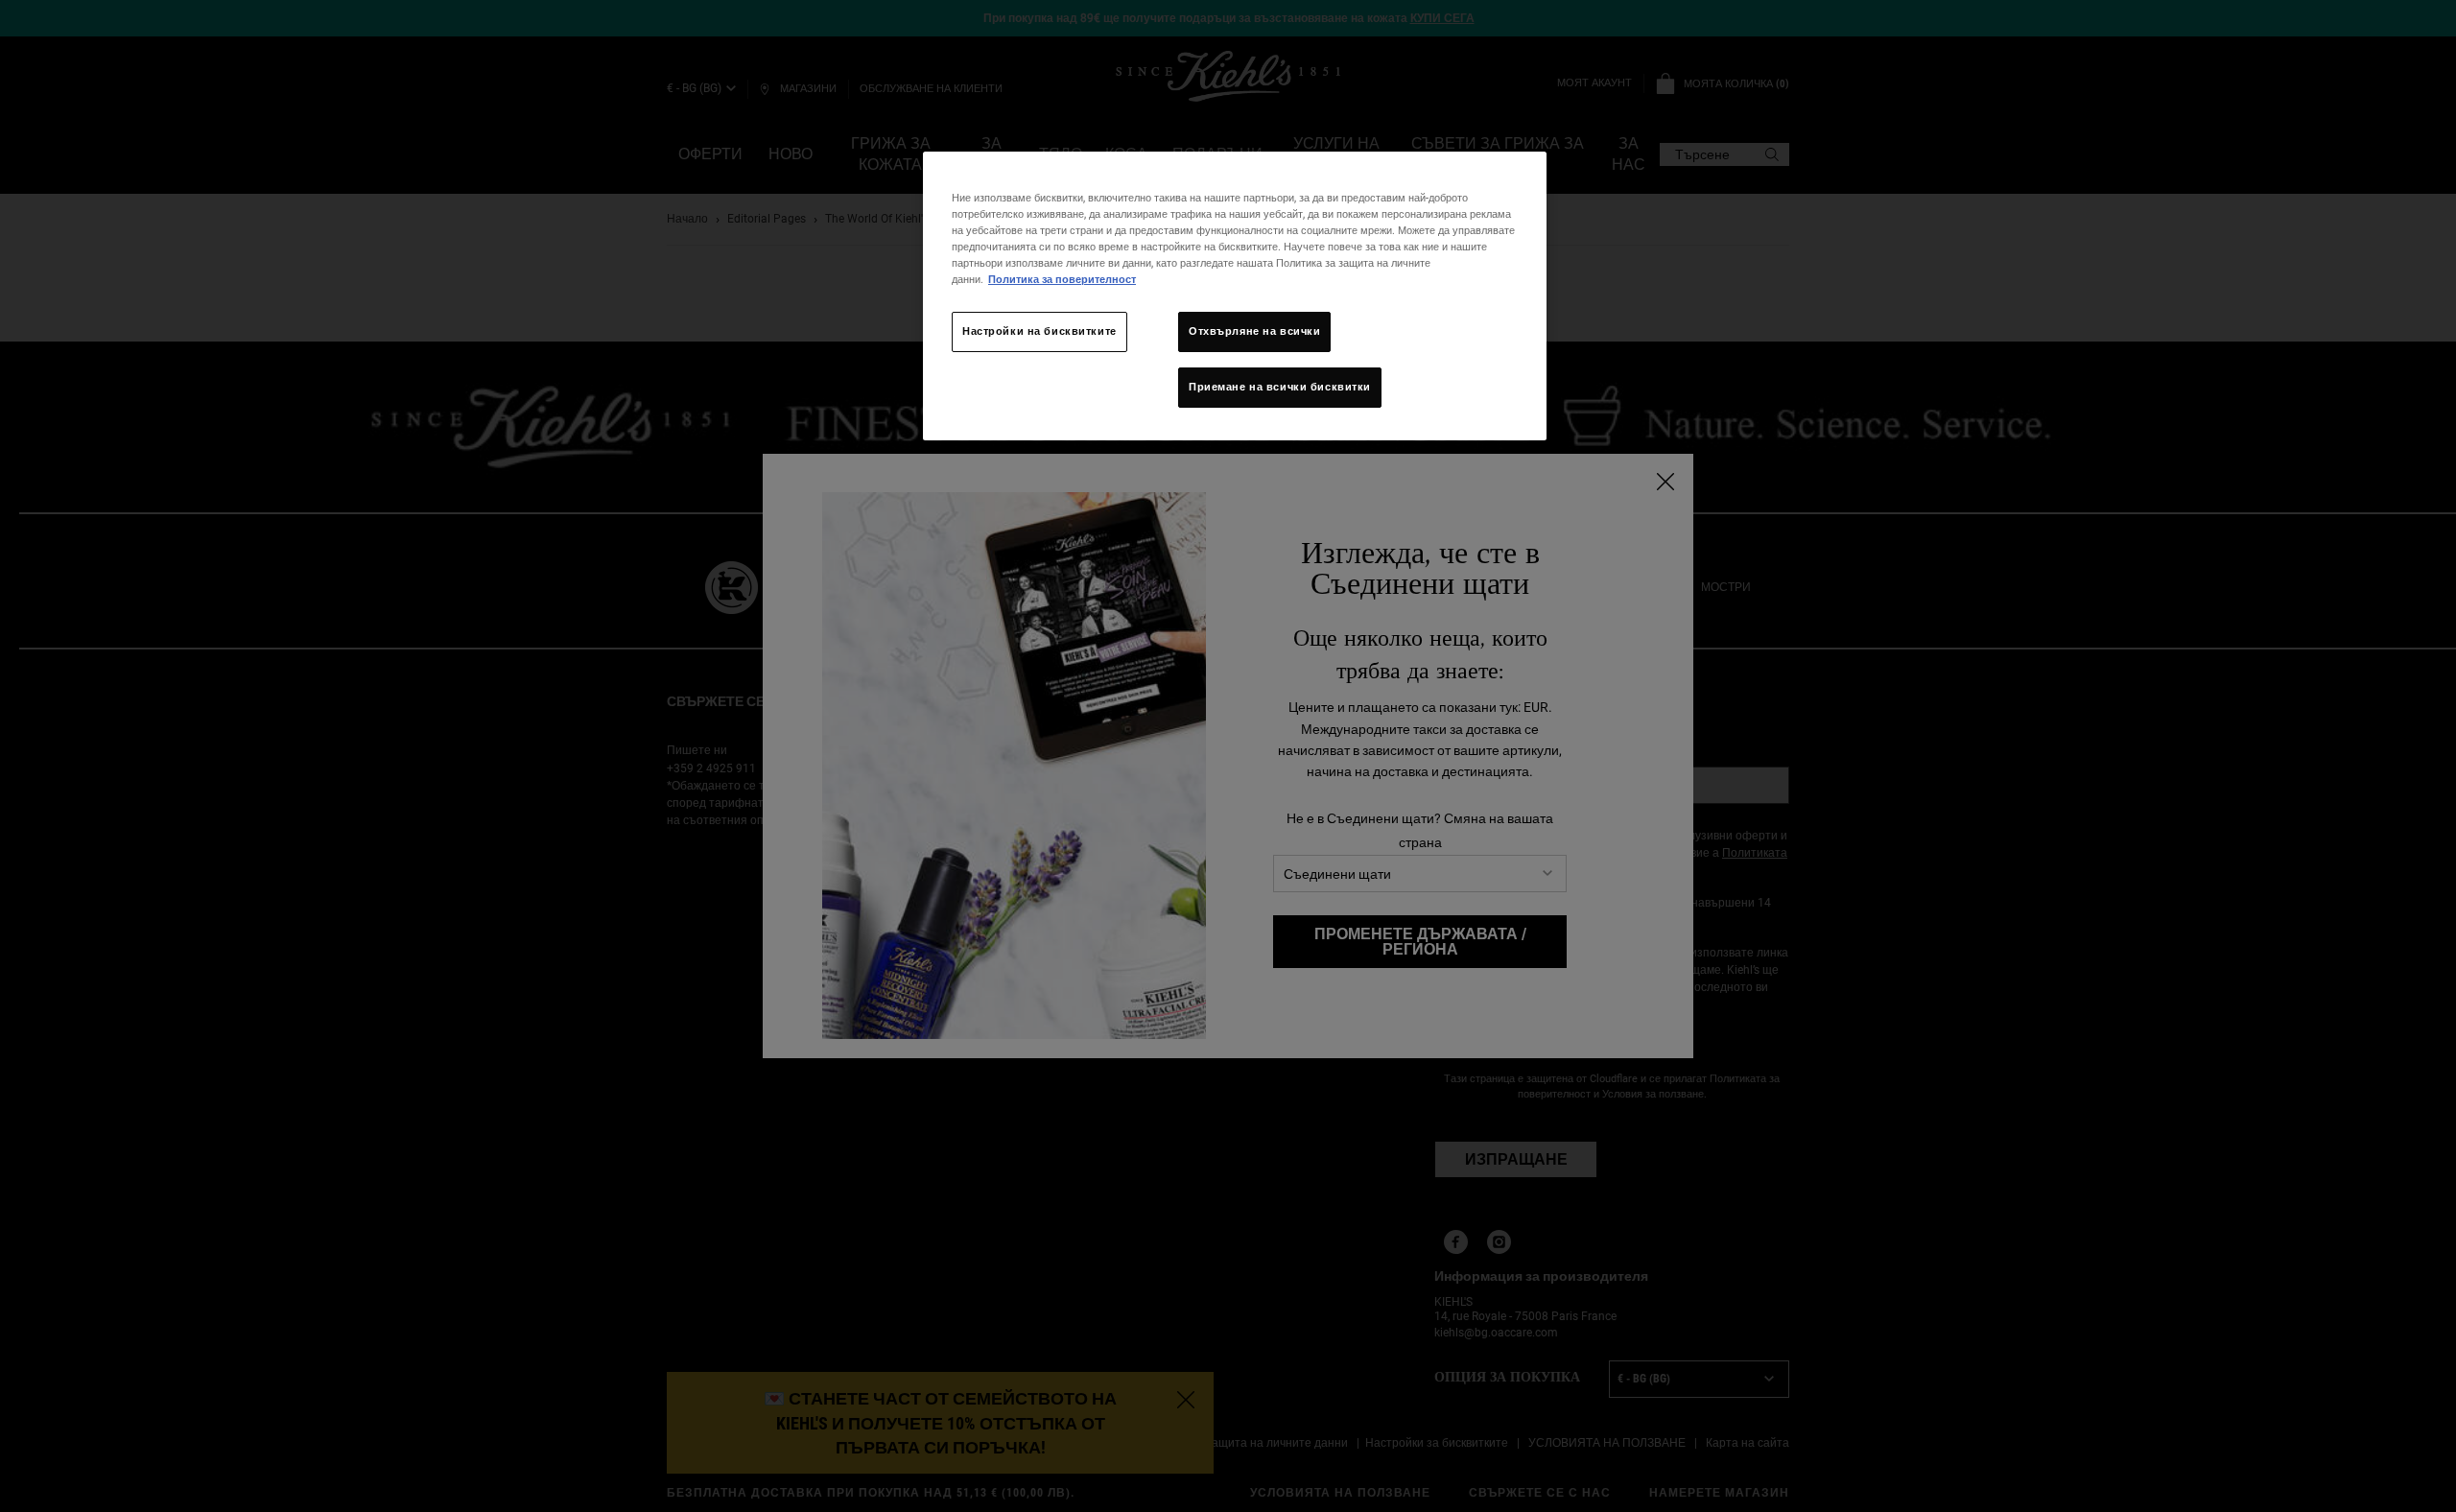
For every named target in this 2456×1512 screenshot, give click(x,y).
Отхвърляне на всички (1254, 331)
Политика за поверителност (1062, 279)
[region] (1235, 296)
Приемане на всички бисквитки (1280, 387)
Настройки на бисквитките (1039, 331)
